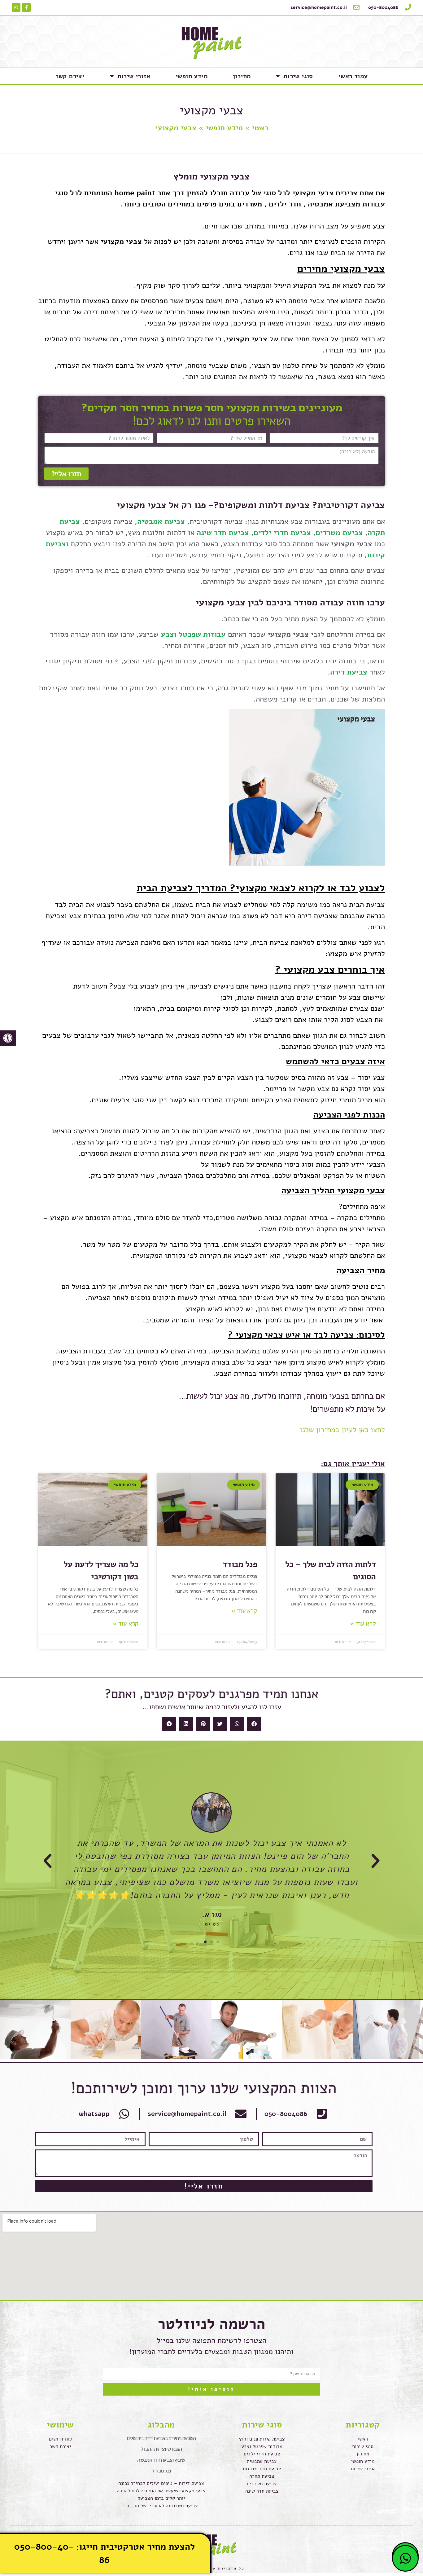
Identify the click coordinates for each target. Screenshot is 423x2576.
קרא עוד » (363, 1623)
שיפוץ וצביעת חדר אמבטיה (161, 2460)
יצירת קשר (70, 76)
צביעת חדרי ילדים (282, 533)
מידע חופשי (192, 76)
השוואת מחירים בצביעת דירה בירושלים (161, 2438)
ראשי (260, 128)
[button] (254, 1724)
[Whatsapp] (16, 7)
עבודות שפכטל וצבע (193, 634)
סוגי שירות (298, 76)
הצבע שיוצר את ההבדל (161, 2449)
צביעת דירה (349, 672)
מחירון (242, 76)
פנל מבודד (240, 1564)
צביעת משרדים (339, 533)
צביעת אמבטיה (161, 521)
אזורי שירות (134, 76)
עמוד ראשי (353, 76)
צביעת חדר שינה (223, 533)
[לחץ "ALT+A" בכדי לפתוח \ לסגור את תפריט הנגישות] (8, 1038)
